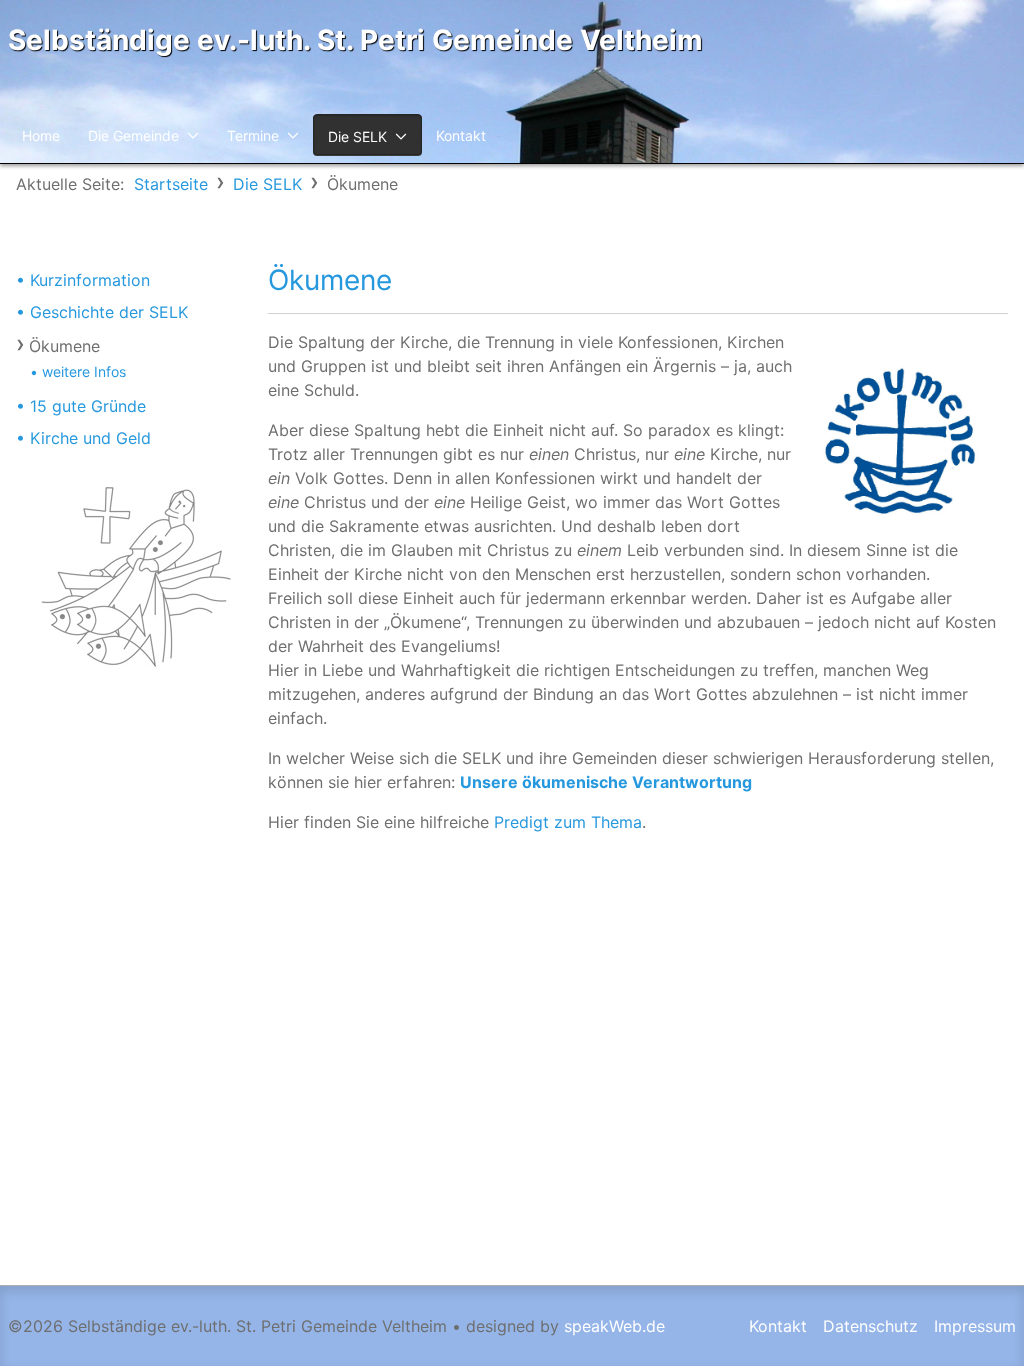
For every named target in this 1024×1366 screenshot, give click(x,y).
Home (41, 135)
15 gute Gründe (88, 406)
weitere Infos (84, 371)
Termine (253, 135)
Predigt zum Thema (568, 822)
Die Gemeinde (133, 135)
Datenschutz (870, 1326)
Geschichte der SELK (109, 312)
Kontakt (461, 135)
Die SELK (357, 136)
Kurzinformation (90, 280)
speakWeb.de (614, 1326)
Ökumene (64, 346)
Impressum (975, 1326)
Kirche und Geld (90, 438)
